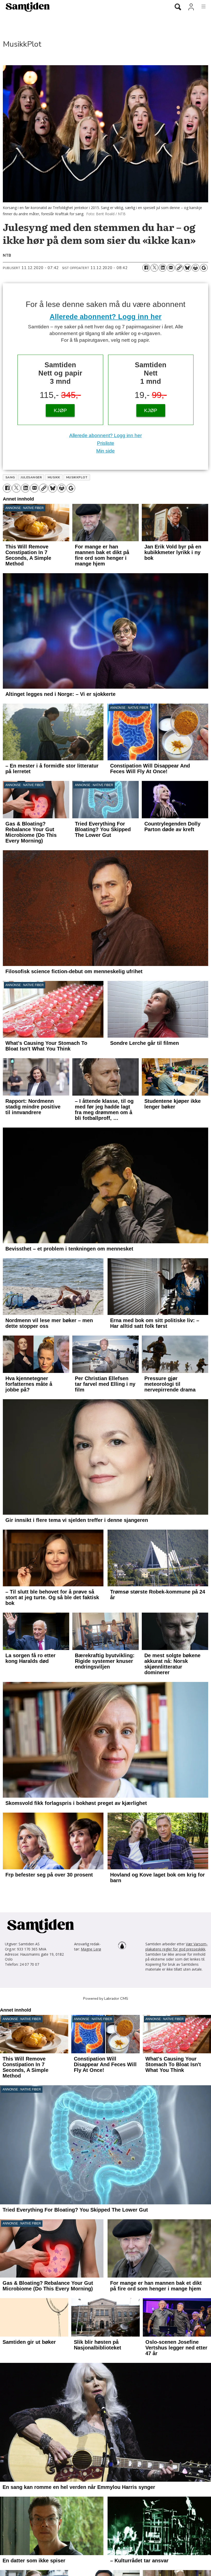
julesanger (31, 477)
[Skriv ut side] (196, 268)
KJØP (60, 410)
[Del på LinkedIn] (163, 268)
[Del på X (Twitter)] (154, 268)
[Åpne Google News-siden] (204, 268)
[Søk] (178, 7)
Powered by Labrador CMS (106, 2264)
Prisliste (106, 443)
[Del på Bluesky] (187, 268)
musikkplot (77, 477)
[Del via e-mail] (171, 268)
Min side (105, 451)
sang (10, 477)
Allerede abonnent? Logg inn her (106, 317)
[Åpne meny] (201, 7)
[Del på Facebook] (146, 268)
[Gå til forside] (83, 7)
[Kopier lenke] (179, 268)
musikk (54, 477)
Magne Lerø (91, 2215)
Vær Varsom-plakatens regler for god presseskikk (177, 2212)
